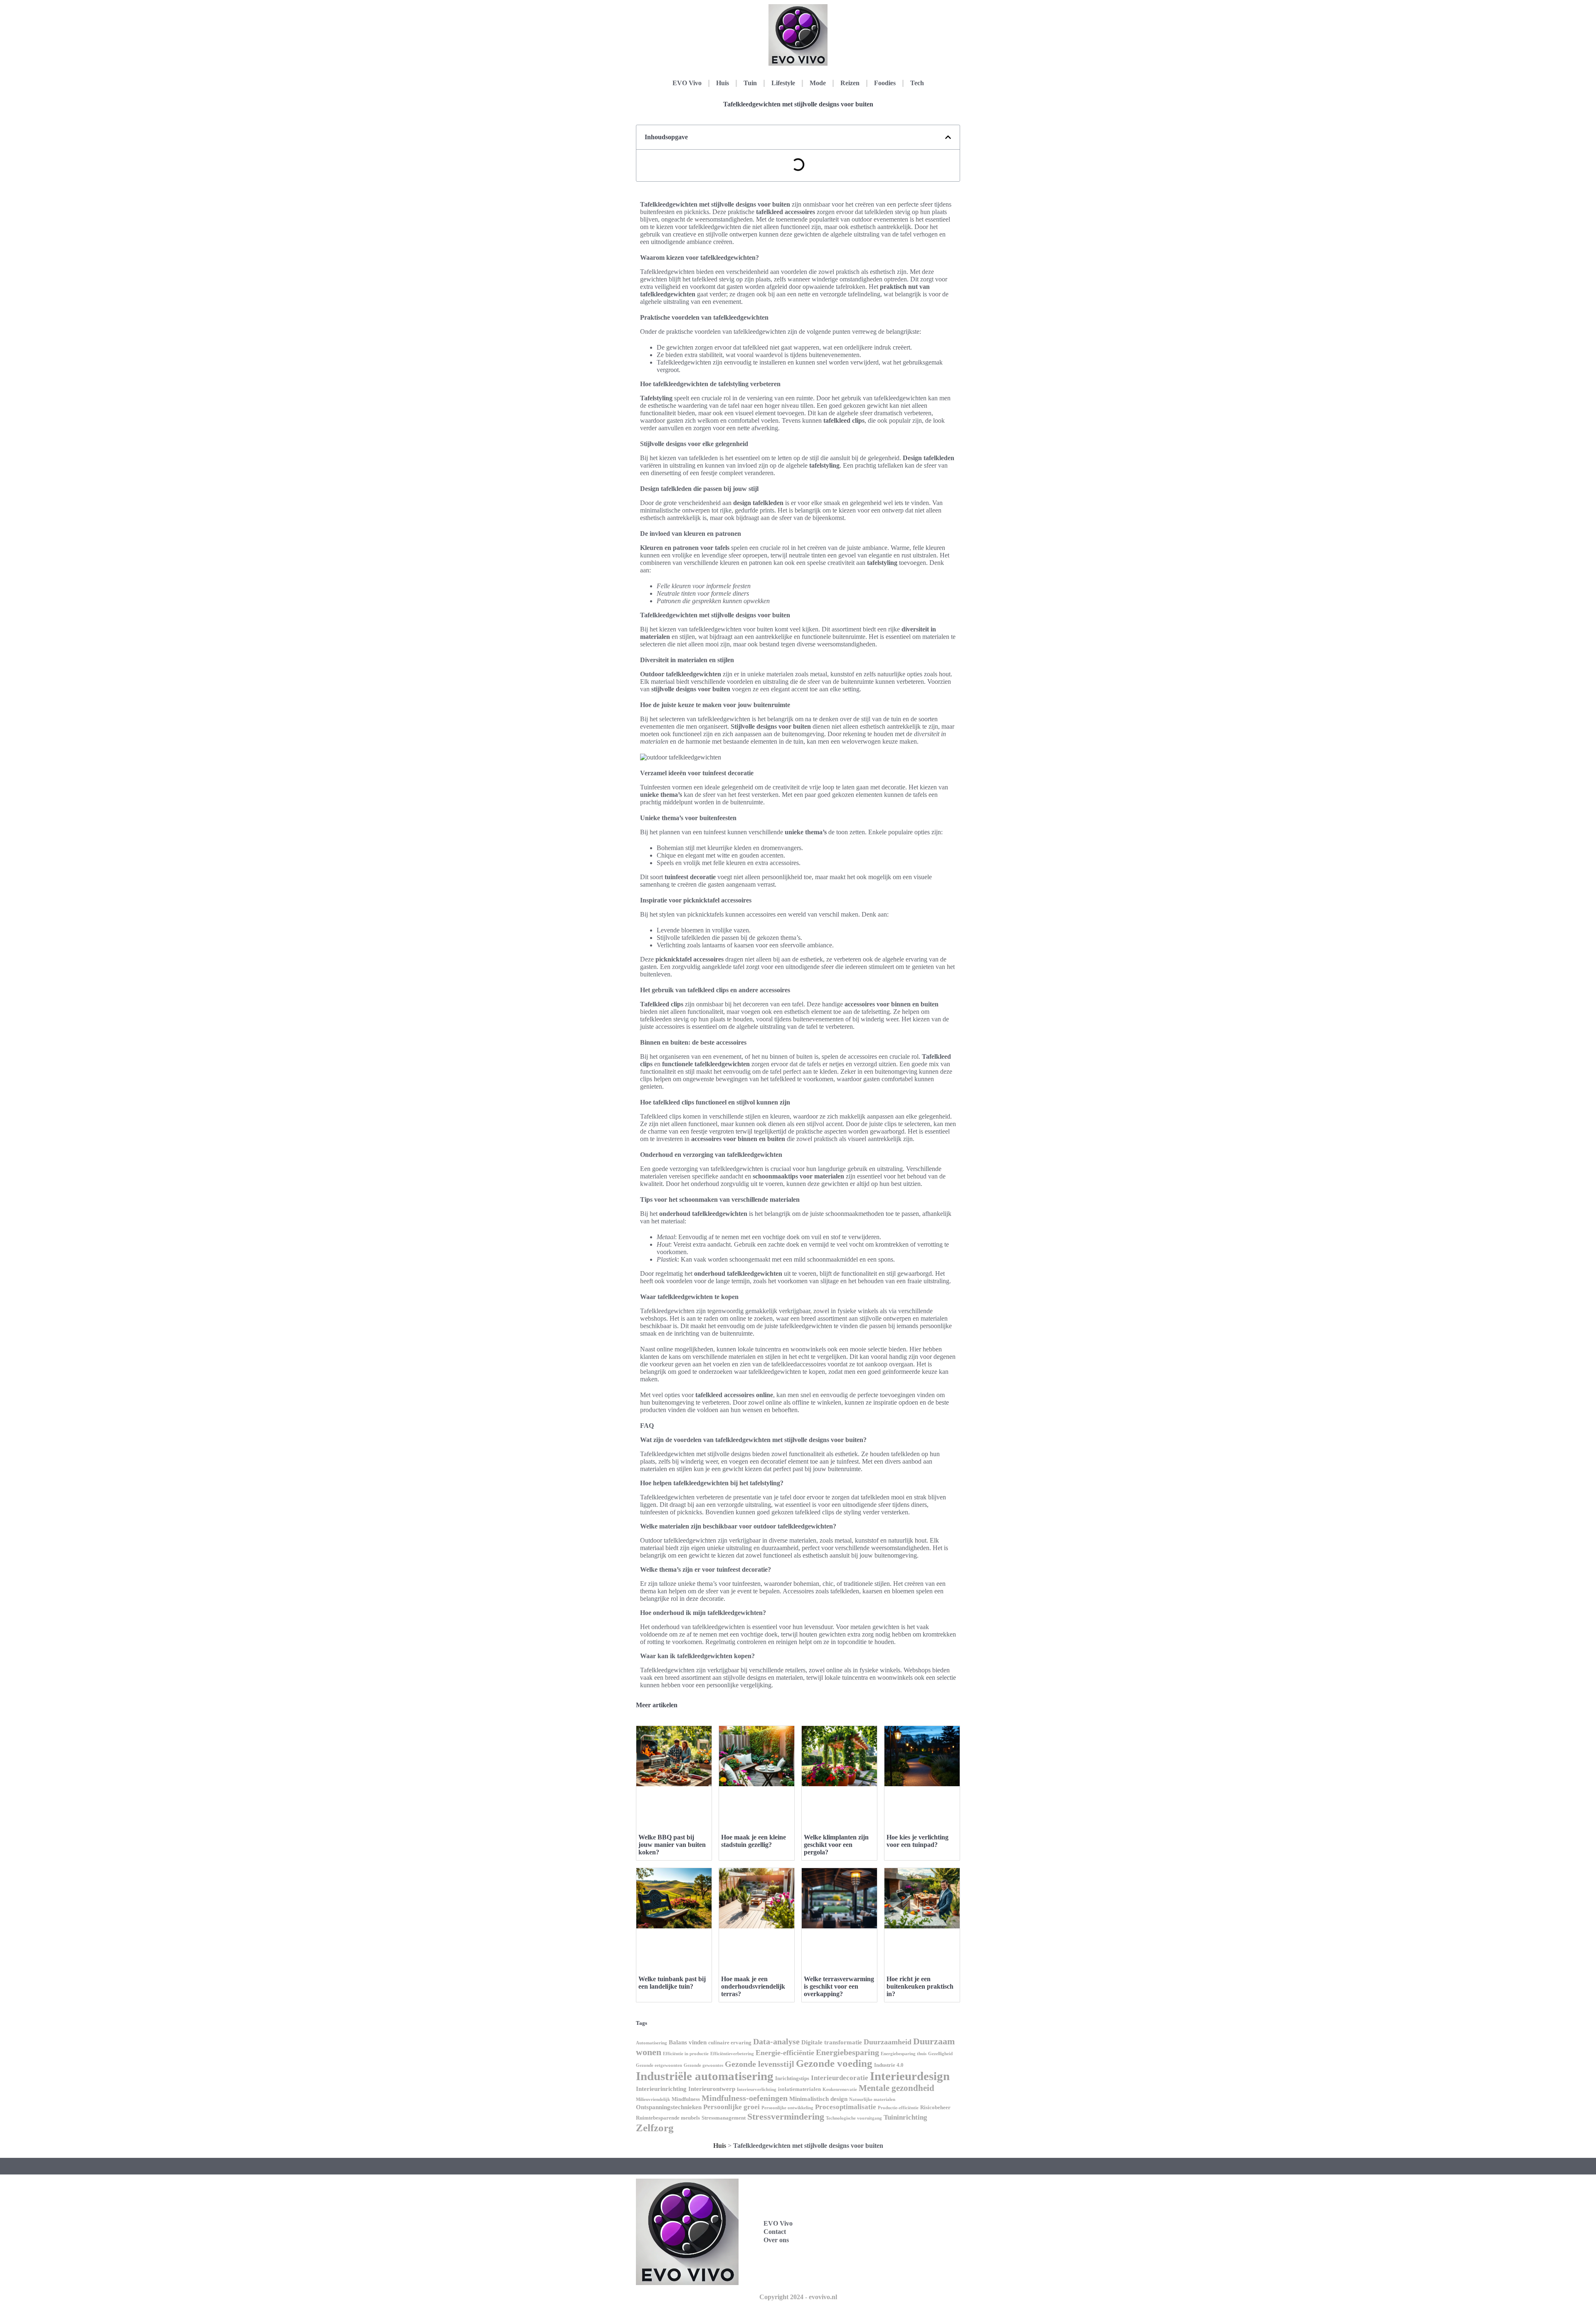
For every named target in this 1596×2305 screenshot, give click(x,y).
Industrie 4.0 (889, 2065)
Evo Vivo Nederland (894, 2241)
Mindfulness (686, 2099)
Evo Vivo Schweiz (891, 2259)
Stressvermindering (786, 2116)
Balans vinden (688, 2042)
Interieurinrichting (661, 2089)
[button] (948, 137)
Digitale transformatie (832, 2042)
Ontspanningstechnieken (669, 2107)
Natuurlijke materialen (872, 2099)
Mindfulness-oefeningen (745, 2098)
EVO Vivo (687, 83)
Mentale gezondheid (897, 2088)
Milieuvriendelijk (653, 2099)
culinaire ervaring (730, 2042)
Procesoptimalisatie (846, 2107)
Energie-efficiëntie (785, 2053)
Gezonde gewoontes (703, 2065)
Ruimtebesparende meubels (668, 2118)
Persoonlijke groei (731, 2107)
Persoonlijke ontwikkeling (787, 2108)
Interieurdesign (910, 2076)
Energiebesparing (847, 2052)
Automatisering (651, 2043)
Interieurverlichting (757, 2089)
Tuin (750, 83)
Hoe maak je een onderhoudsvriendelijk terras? (753, 1986)
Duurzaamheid (888, 2042)
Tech (917, 83)
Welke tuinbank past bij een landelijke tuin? (672, 1983)
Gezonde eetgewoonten (659, 2065)
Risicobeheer (935, 2107)
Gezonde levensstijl (760, 2064)
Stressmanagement (724, 2118)
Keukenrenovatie (840, 2089)
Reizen (850, 83)
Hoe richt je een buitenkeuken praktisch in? (920, 1986)
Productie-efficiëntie (898, 2108)
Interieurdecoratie (840, 2078)
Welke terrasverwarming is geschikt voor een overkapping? (839, 1986)
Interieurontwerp (712, 2089)
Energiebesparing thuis (904, 2054)
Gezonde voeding (834, 2063)
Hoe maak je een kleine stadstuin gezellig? (754, 1841)
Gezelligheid (940, 2054)
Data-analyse (776, 2041)
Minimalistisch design (818, 2099)
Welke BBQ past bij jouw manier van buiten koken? (672, 1845)
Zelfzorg (655, 2128)
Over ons (776, 2240)
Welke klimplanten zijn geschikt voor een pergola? (836, 1845)
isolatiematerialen (799, 2089)
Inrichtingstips (792, 2078)
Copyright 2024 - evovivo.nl (798, 2297)
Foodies (885, 83)
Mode (818, 83)
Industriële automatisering (705, 2076)
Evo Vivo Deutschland (897, 2204)
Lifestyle (783, 83)
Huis (723, 83)
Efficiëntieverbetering (732, 2054)
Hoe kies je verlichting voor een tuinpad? (917, 1841)
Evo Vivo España (890, 2222)
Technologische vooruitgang (854, 2118)
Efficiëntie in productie (686, 2054)
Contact (775, 2232)
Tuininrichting (905, 2117)
